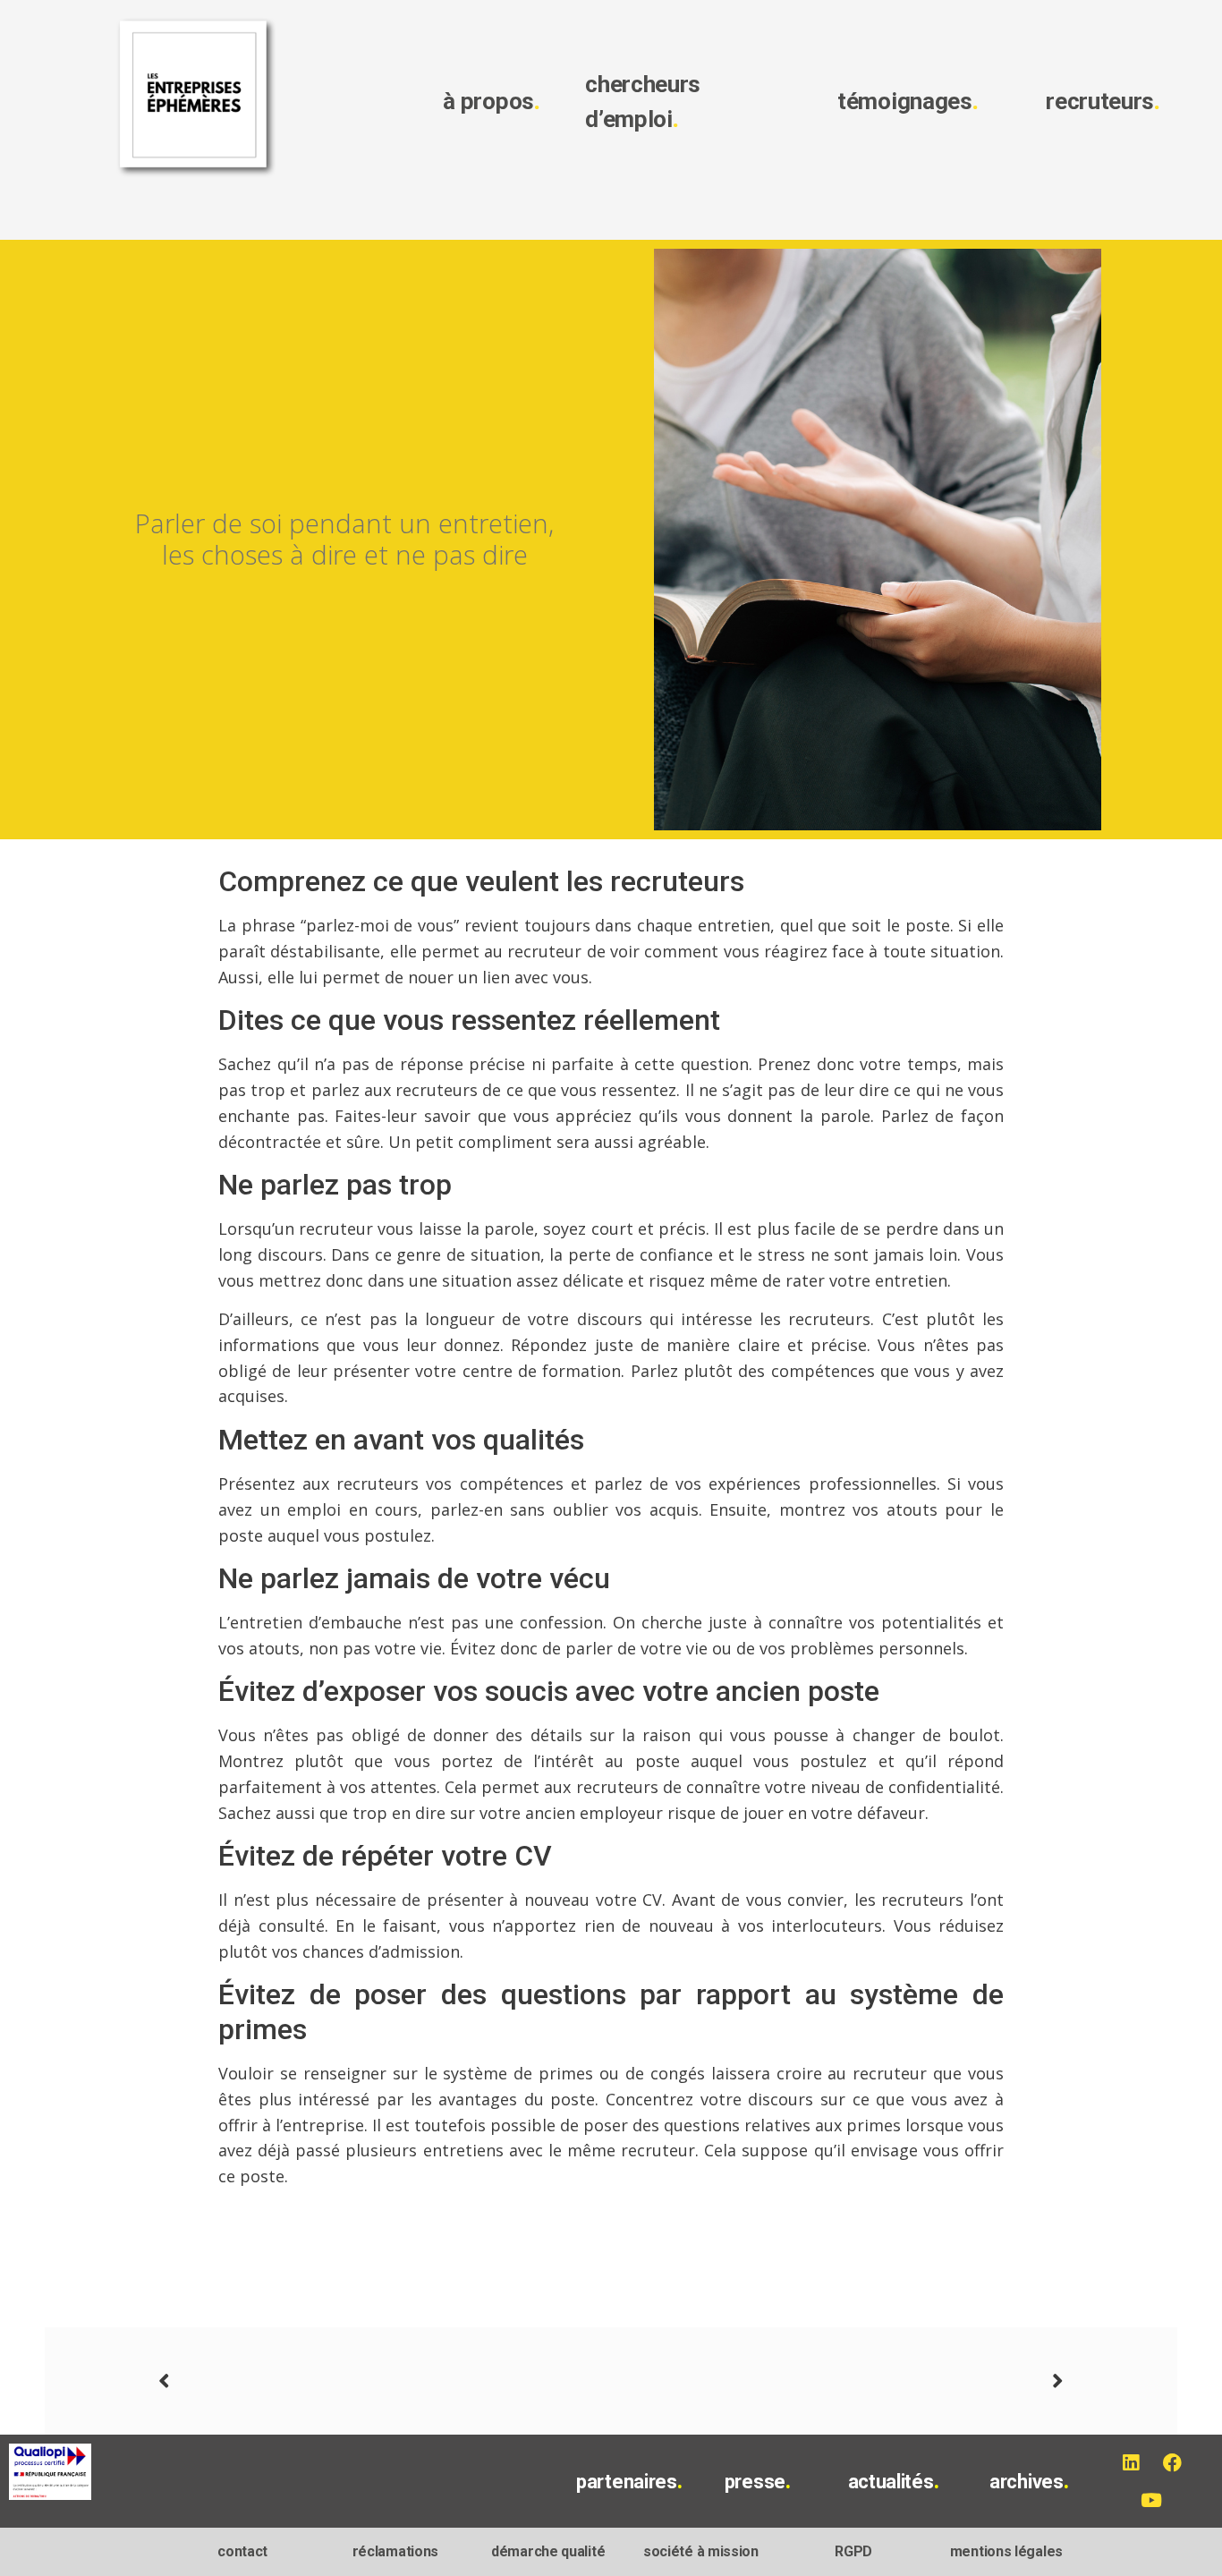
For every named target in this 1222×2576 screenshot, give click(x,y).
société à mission (701, 2551)
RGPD (853, 2551)
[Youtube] (1151, 2500)
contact (242, 2551)
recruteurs (1103, 101)
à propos (491, 101)
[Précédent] (385, 2381)
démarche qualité (548, 2551)
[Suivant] (837, 2381)
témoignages (908, 101)
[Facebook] (1172, 2462)
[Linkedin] (1130, 2462)
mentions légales (1006, 2551)
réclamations (395, 2551)
